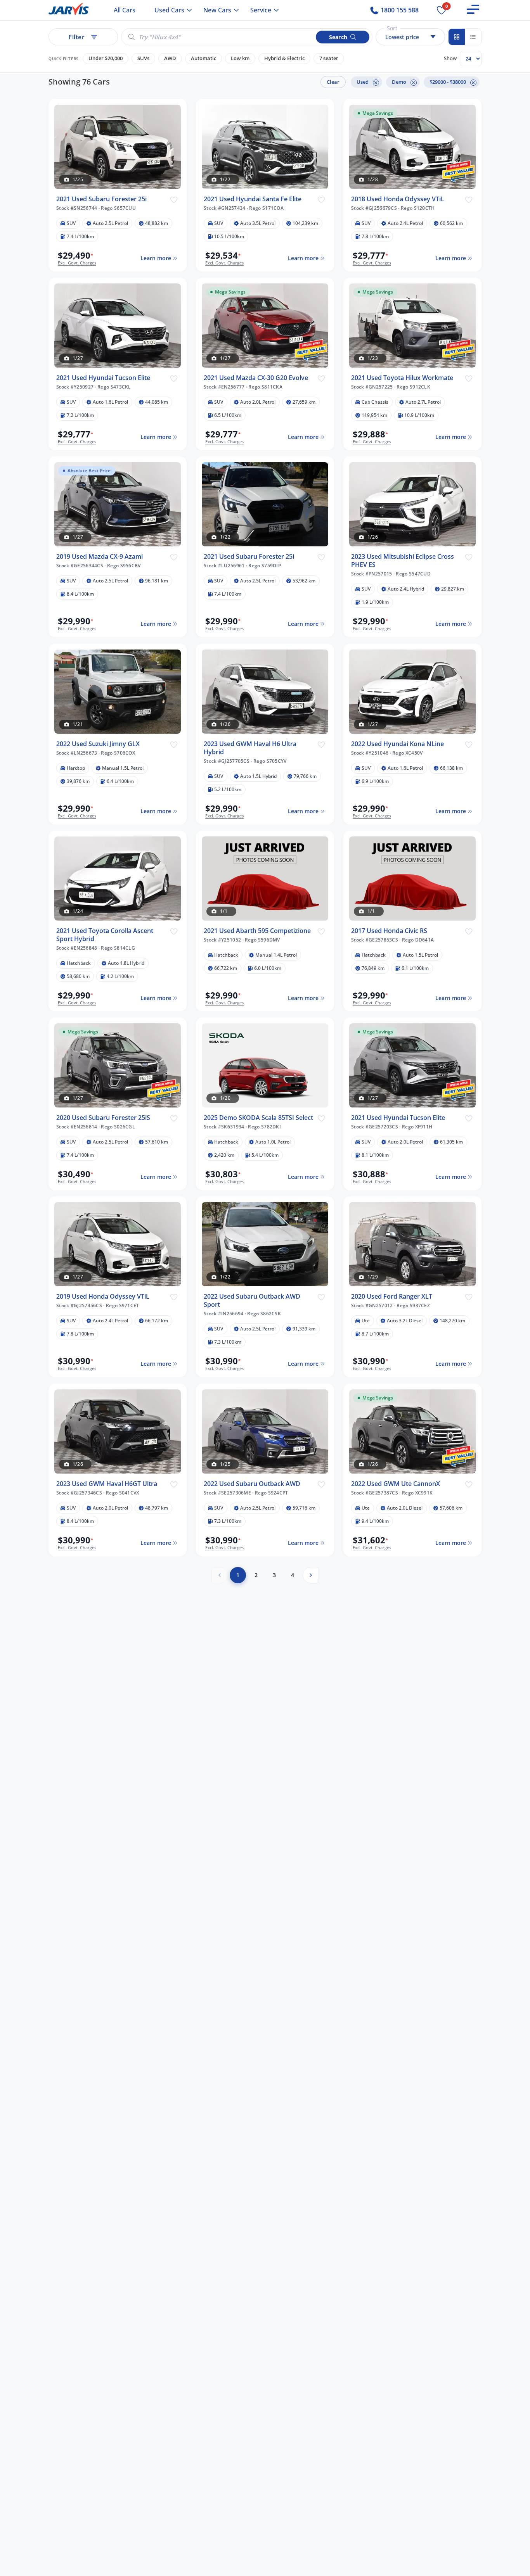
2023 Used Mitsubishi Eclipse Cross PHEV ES (403, 561)
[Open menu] (473, 9)
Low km (240, 58)
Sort (392, 28)
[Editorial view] (473, 37)
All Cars (125, 10)
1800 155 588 (399, 10)
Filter (76, 37)
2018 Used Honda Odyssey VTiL (398, 199)
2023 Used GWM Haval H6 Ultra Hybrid (250, 748)
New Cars (217, 10)
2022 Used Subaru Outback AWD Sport (252, 1301)
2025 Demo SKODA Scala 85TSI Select (258, 1118)
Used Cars (169, 10)
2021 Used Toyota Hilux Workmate (402, 378)
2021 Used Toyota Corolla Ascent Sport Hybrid (105, 935)
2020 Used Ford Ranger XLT (392, 1297)
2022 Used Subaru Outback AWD (252, 1484)
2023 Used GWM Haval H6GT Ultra (107, 1484)
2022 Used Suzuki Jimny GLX (98, 744)
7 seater (329, 58)
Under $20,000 (106, 58)
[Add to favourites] (174, 199)
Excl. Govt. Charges (77, 263)
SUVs (143, 58)
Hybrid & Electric (284, 58)
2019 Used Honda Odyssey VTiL (103, 1297)
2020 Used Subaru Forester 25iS (103, 1118)
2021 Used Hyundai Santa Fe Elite (253, 199)
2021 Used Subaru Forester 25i (101, 199)
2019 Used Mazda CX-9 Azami (100, 557)
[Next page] (311, 1575)
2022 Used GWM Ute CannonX (396, 1484)
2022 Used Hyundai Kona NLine (397, 744)
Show (450, 58)
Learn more (156, 258)
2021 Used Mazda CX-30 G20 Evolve (256, 378)
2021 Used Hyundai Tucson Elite (103, 378)
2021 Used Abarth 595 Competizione (257, 931)
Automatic (204, 58)
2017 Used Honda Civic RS (389, 931)
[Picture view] (457, 37)
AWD (170, 58)
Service (261, 10)
